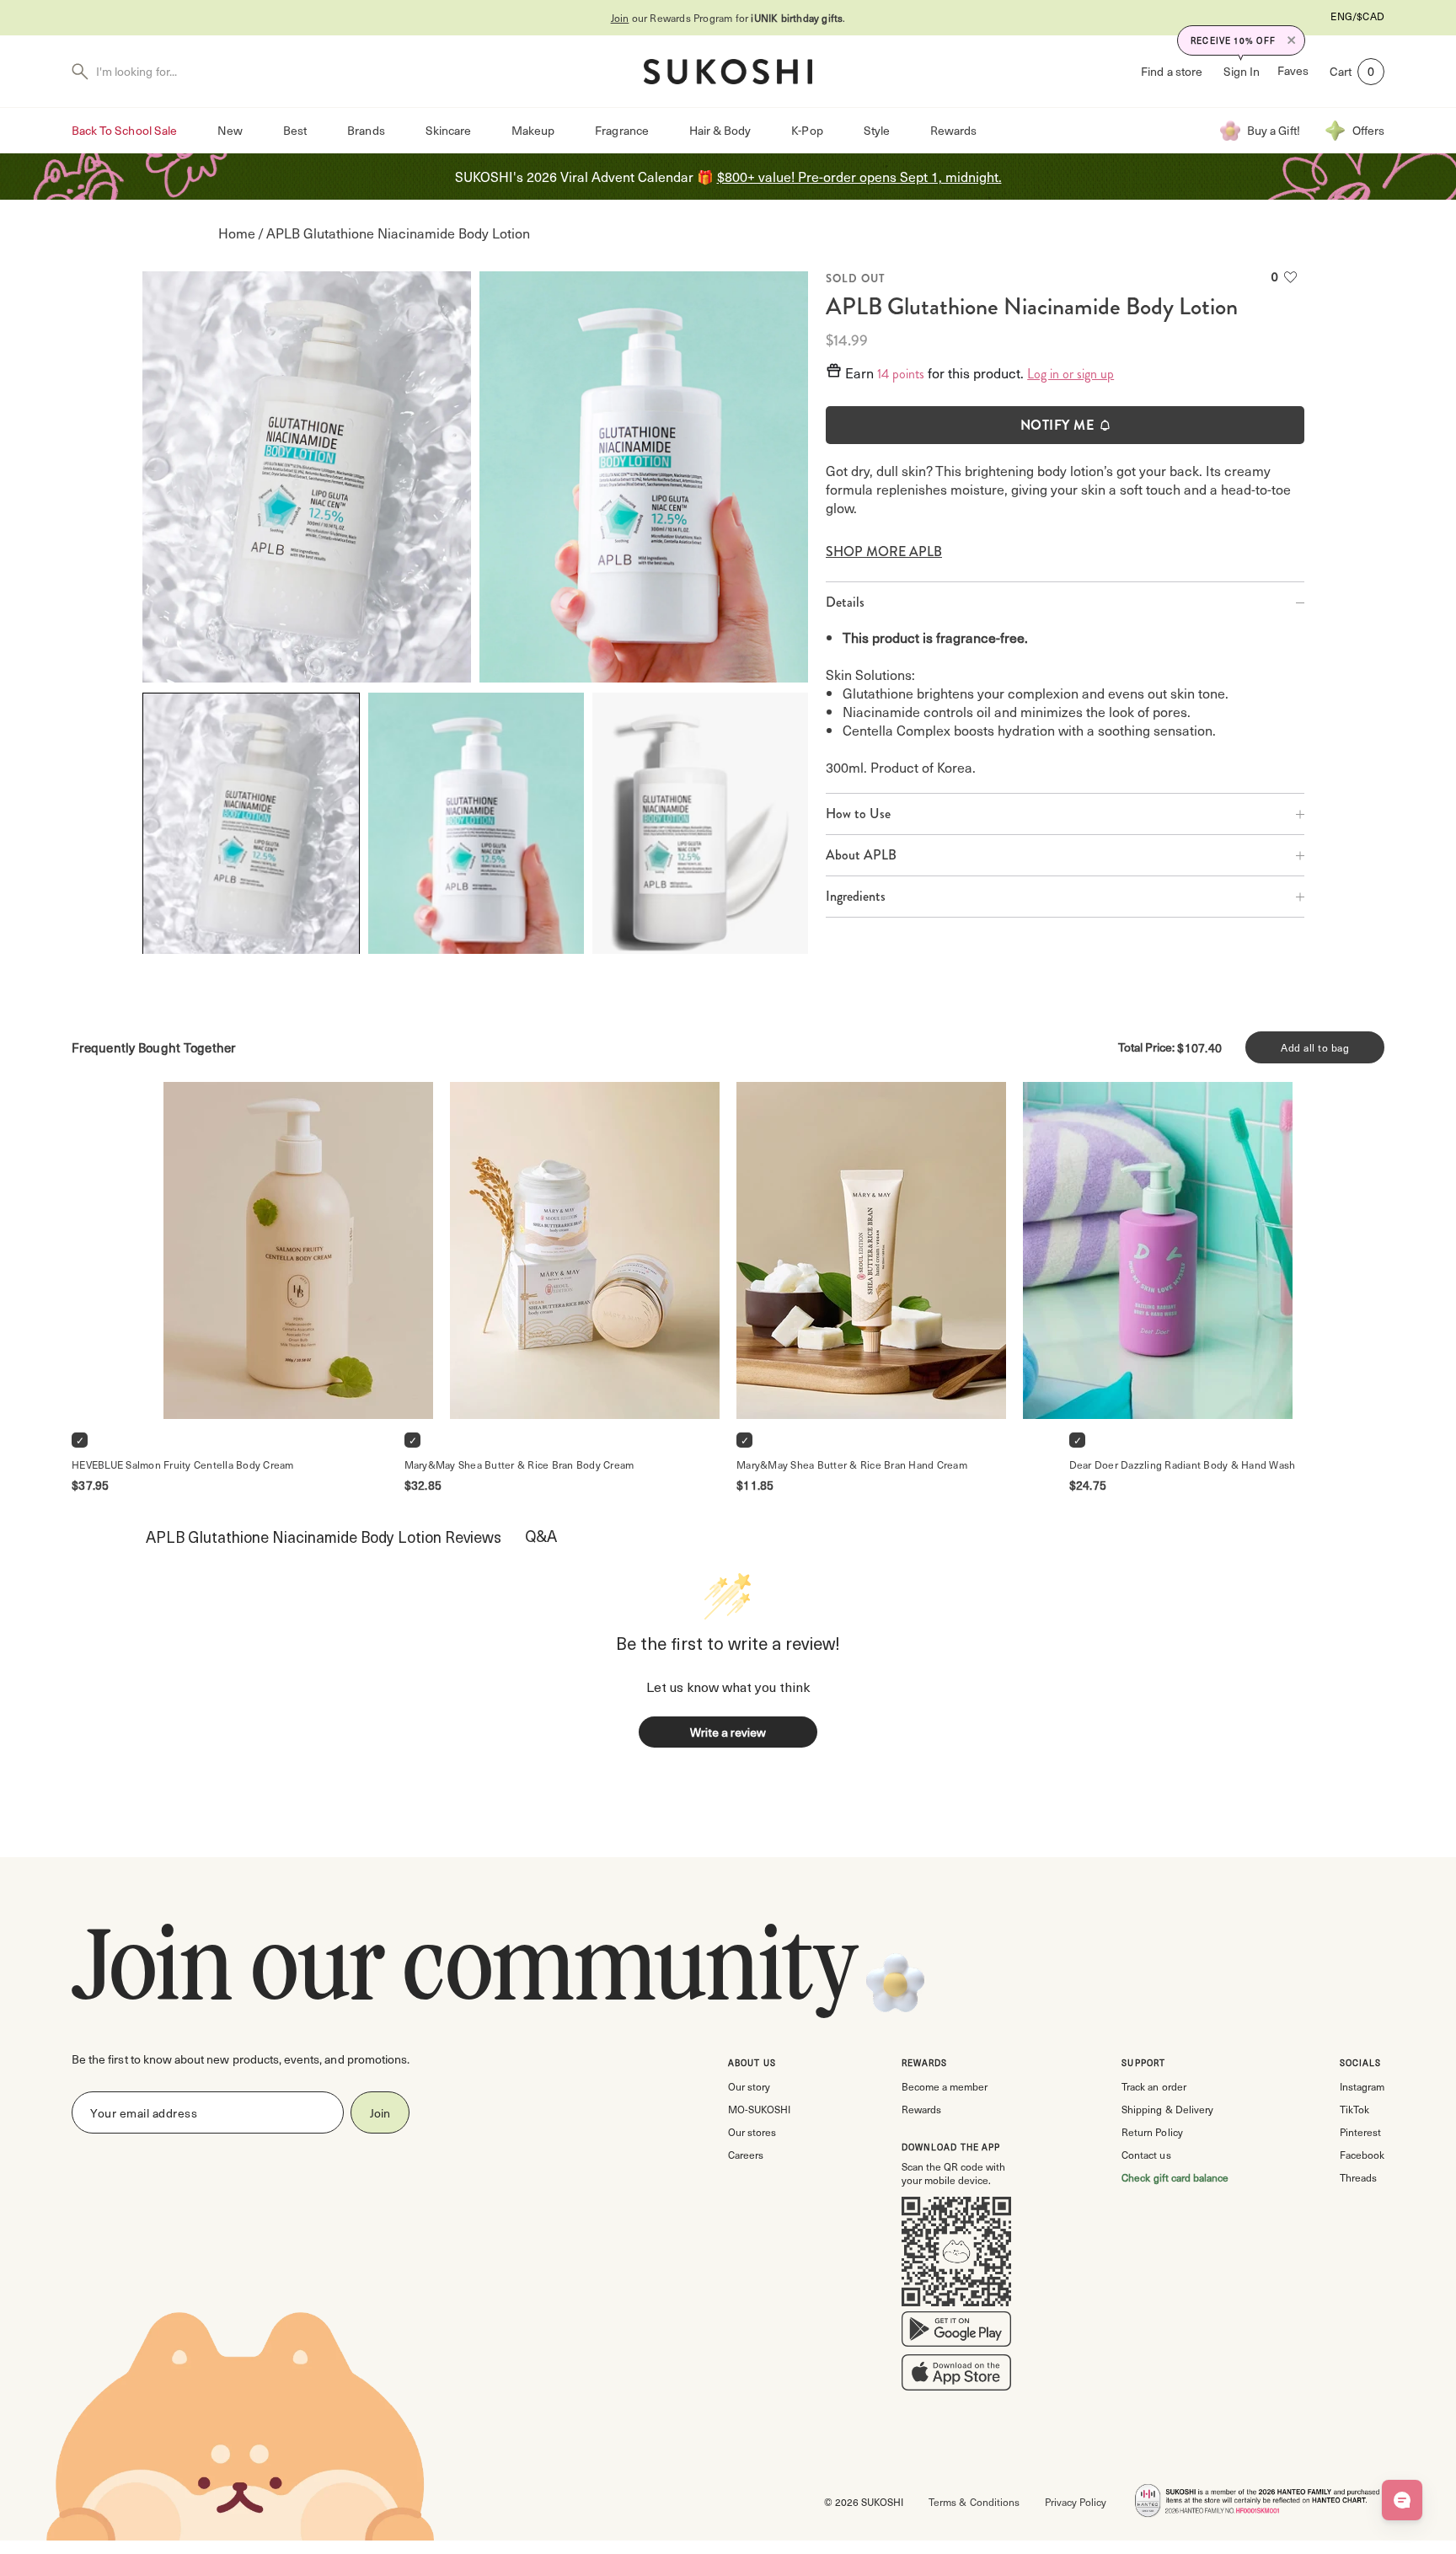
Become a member (945, 2086)
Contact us (1146, 2155)
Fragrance (621, 130)
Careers (746, 2155)
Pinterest (1360, 2132)
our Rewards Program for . (728, 18)
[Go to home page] (728, 72)
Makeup (533, 130)
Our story (749, 2086)
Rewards (953, 130)
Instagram (1362, 2086)
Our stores (752, 2132)
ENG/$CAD (1357, 16)
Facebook (1362, 2155)
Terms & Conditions (974, 2502)
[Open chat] (1402, 2500)
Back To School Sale (124, 130)
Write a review (728, 1732)
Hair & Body (720, 130)
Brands (366, 130)
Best (295, 130)
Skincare (448, 130)
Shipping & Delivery (1167, 2109)
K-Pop (807, 130)
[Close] (1292, 40)
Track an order (1154, 2086)
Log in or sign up (1071, 374)
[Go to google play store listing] (956, 2332)
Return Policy (1152, 2132)
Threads (1358, 2177)
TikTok (1354, 2109)
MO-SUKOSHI (759, 2109)
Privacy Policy (1076, 2502)
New (230, 130)
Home (237, 233)
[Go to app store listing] (956, 2376)
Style (877, 130)
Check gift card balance (1175, 2177)
